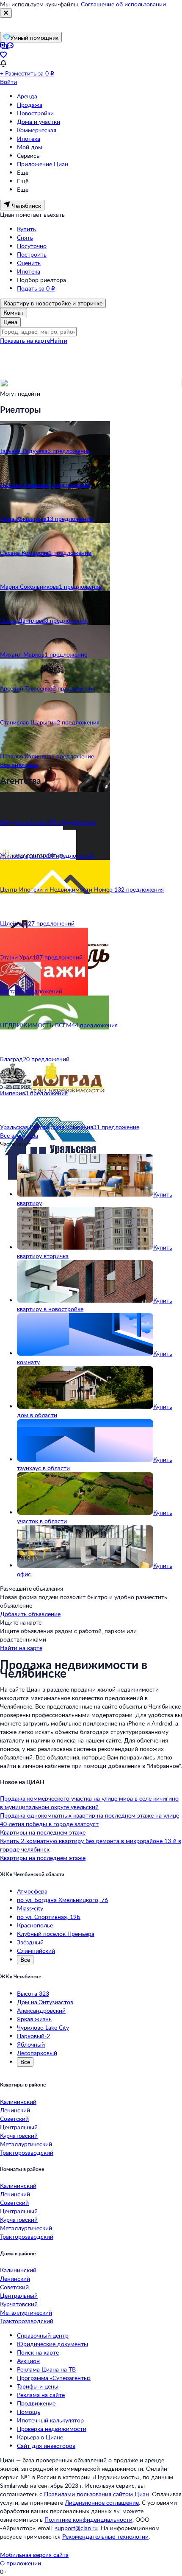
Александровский (41, 2010)
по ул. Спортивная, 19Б (49, 1917)
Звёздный (30, 1942)
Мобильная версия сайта (34, 2555)
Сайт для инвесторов (46, 2446)
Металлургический (26, 2144)
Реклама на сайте (41, 2395)
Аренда (27, 96)
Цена (10, 322)
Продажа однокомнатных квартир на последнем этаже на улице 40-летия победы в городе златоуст (90, 1819)
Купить (26, 229)
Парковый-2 (33, 2036)
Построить (32, 254)
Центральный (19, 2127)
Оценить (29, 263)
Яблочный (31, 2044)
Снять (25, 237)
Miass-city (30, 1908)
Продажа (30, 105)
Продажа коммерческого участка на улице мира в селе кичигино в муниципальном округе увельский (89, 1803)
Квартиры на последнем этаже (43, 1832)
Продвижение (36, 2403)
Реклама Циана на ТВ (46, 2369)
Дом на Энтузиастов (45, 2002)
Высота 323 (33, 1993)
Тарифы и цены (38, 2386)
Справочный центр (43, 2335)
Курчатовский (19, 2135)
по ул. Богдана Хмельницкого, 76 (62, 1900)
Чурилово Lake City (43, 2027)
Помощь (29, 2412)
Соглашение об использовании (123, 4)
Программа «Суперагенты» (54, 2378)
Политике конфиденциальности (88, 2519)
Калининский (18, 2102)
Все (25, 1959)
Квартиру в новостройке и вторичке (53, 303)
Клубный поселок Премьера (56, 1934)
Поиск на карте (38, 2352)
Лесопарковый (37, 2053)
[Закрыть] (6, 13)
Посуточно (32, 246)
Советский (14, 2119)
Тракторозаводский (27, 2152)
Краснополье (35, 1925)
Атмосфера (32, 1891)
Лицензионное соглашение (102, 2502)
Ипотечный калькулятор (50, 2420)
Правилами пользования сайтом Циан (97, 2494)
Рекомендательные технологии (105, 2536)
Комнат (14, 312)
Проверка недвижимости (52, 2429)
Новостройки (35, 113)
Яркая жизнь (34, 2019)
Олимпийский (36, 1951)
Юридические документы (52, 2344)
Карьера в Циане (40, 2437)
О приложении (21, 2563)
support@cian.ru (76, 2528)
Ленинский (15, 2110)
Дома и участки (39, 122)
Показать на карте (25, 340)
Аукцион (28, 2361)
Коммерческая (37, 130)
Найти (59, 340)
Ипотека (29, 138)
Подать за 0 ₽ (36, 288)
